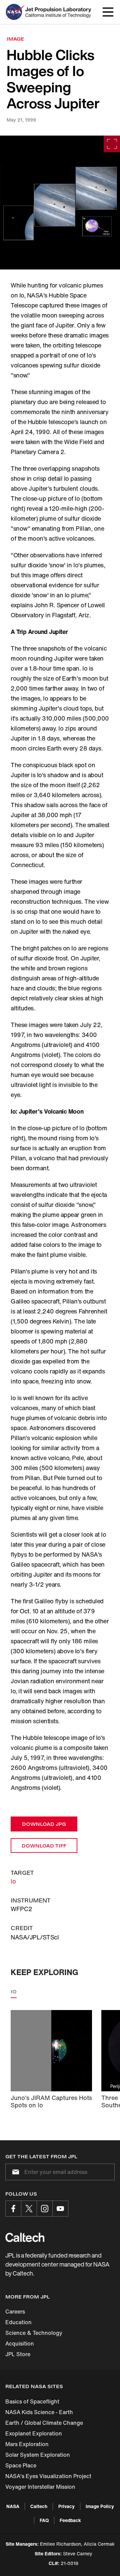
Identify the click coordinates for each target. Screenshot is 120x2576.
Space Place (21, 2465)
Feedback (70, 2520)
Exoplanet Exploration (34, 2433)
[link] (60, 203)
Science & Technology (34, 2333)
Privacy (66, 2506)
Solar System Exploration (38, 2455)
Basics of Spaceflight (32, 2401)
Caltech (39, 2506)
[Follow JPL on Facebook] (13, 2209)
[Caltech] (25, 2237)
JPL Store (18, 2354)
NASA (13, 2506)
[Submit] (14, 2172)
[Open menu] (108, 12)
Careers (15, 2312)
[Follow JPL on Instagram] (45, 2209)
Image (15, 39)
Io (13, 1881)
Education (18, 2322)
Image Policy (100, 2506)
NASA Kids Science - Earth (39, 2412)
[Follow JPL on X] (29, 2209)
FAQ (44, 2520)
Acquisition (20, 2343)
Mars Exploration (27, 2444)
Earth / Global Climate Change (44, 2423)
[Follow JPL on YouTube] (60, 2209)
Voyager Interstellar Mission (40, 2487)
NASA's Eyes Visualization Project (48, 2476)
